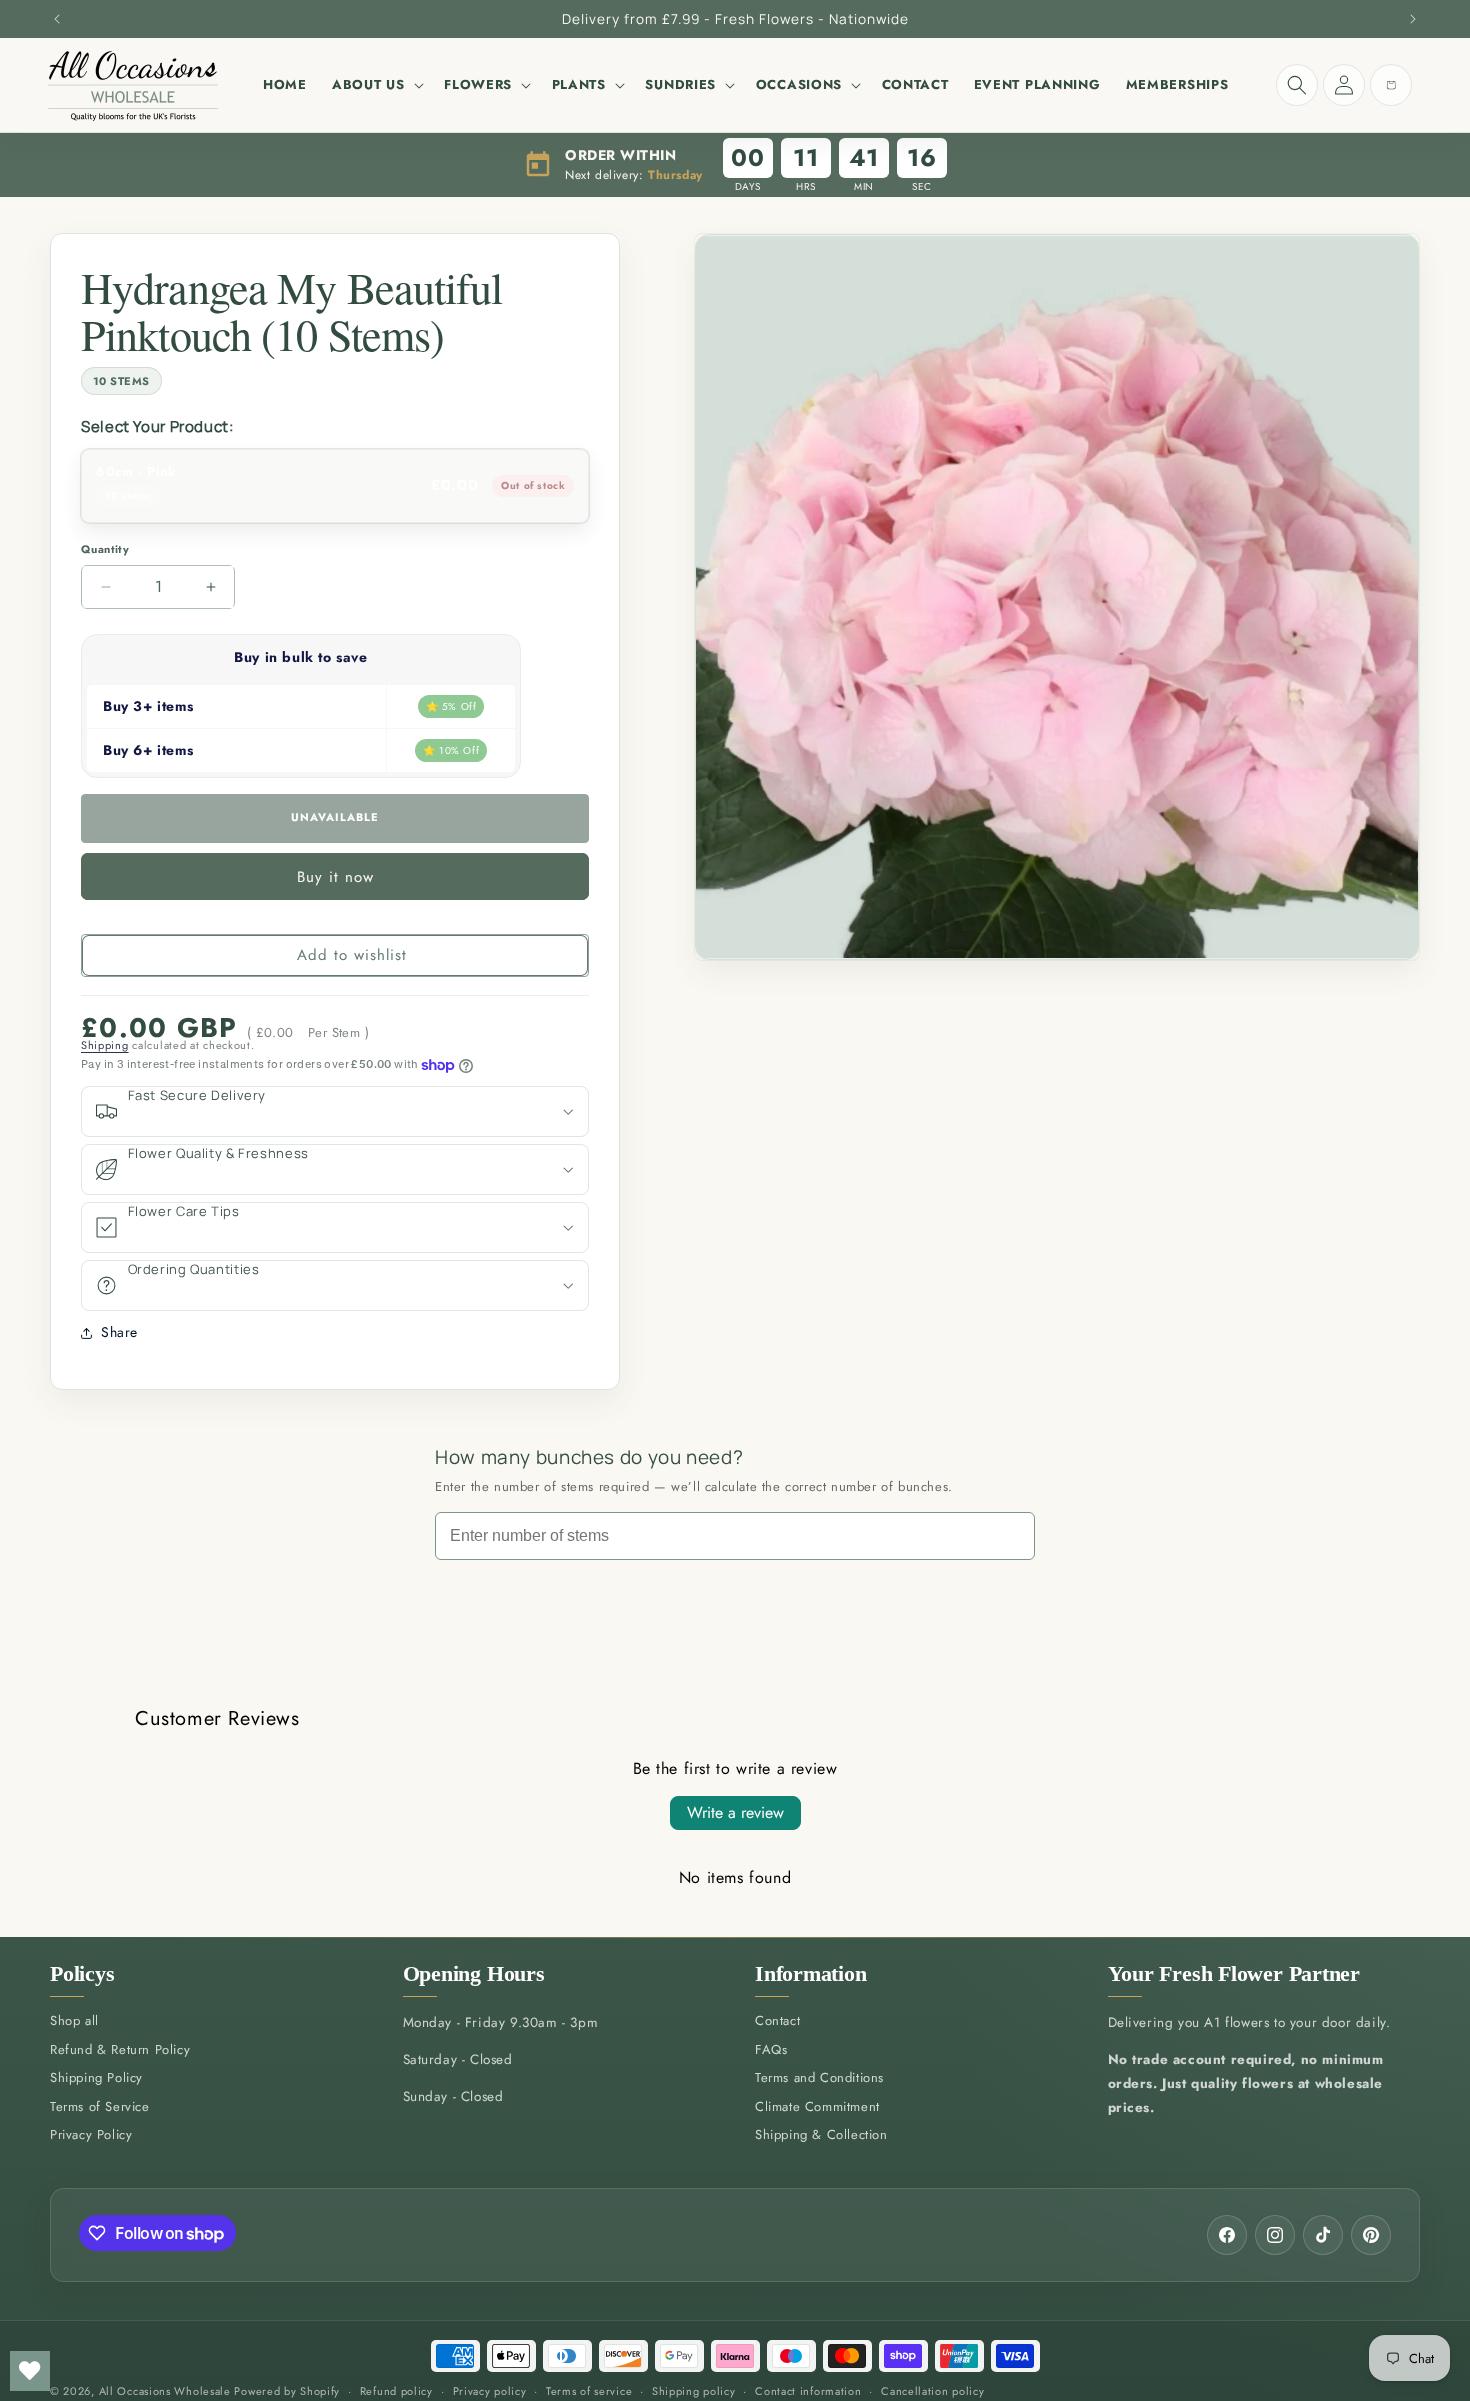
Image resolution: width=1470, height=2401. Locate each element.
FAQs (771, 2049)
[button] (375, 85)
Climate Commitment (817, 2106)
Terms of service (589, 2391)
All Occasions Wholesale (165, 2391)
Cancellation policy (932, 2391)
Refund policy (396, 2391)
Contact (777, 2021)
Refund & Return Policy (120, 2049)
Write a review (735, 1812)
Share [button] (119, 1332)
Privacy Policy (91, 2135)
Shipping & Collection (821, 2135)
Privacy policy (490, 2391)
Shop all (74, 2021)
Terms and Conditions (819, 2078)
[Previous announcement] (57, 19)
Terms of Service (100, 2106)
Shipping (105, 1045)
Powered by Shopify (287, 2391)
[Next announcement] (1413, 19)
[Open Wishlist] (30, 2371)
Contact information (808, 2391)
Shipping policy (694, 2391)
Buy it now (335, 877)
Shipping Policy (96, 2078)
